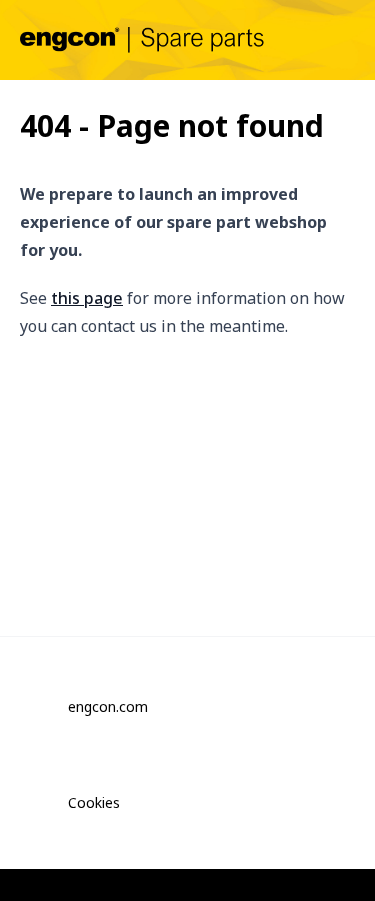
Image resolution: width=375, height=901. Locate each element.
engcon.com (108, 706)
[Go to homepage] (142, 39)
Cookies (94, 802)
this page (87, 298)
